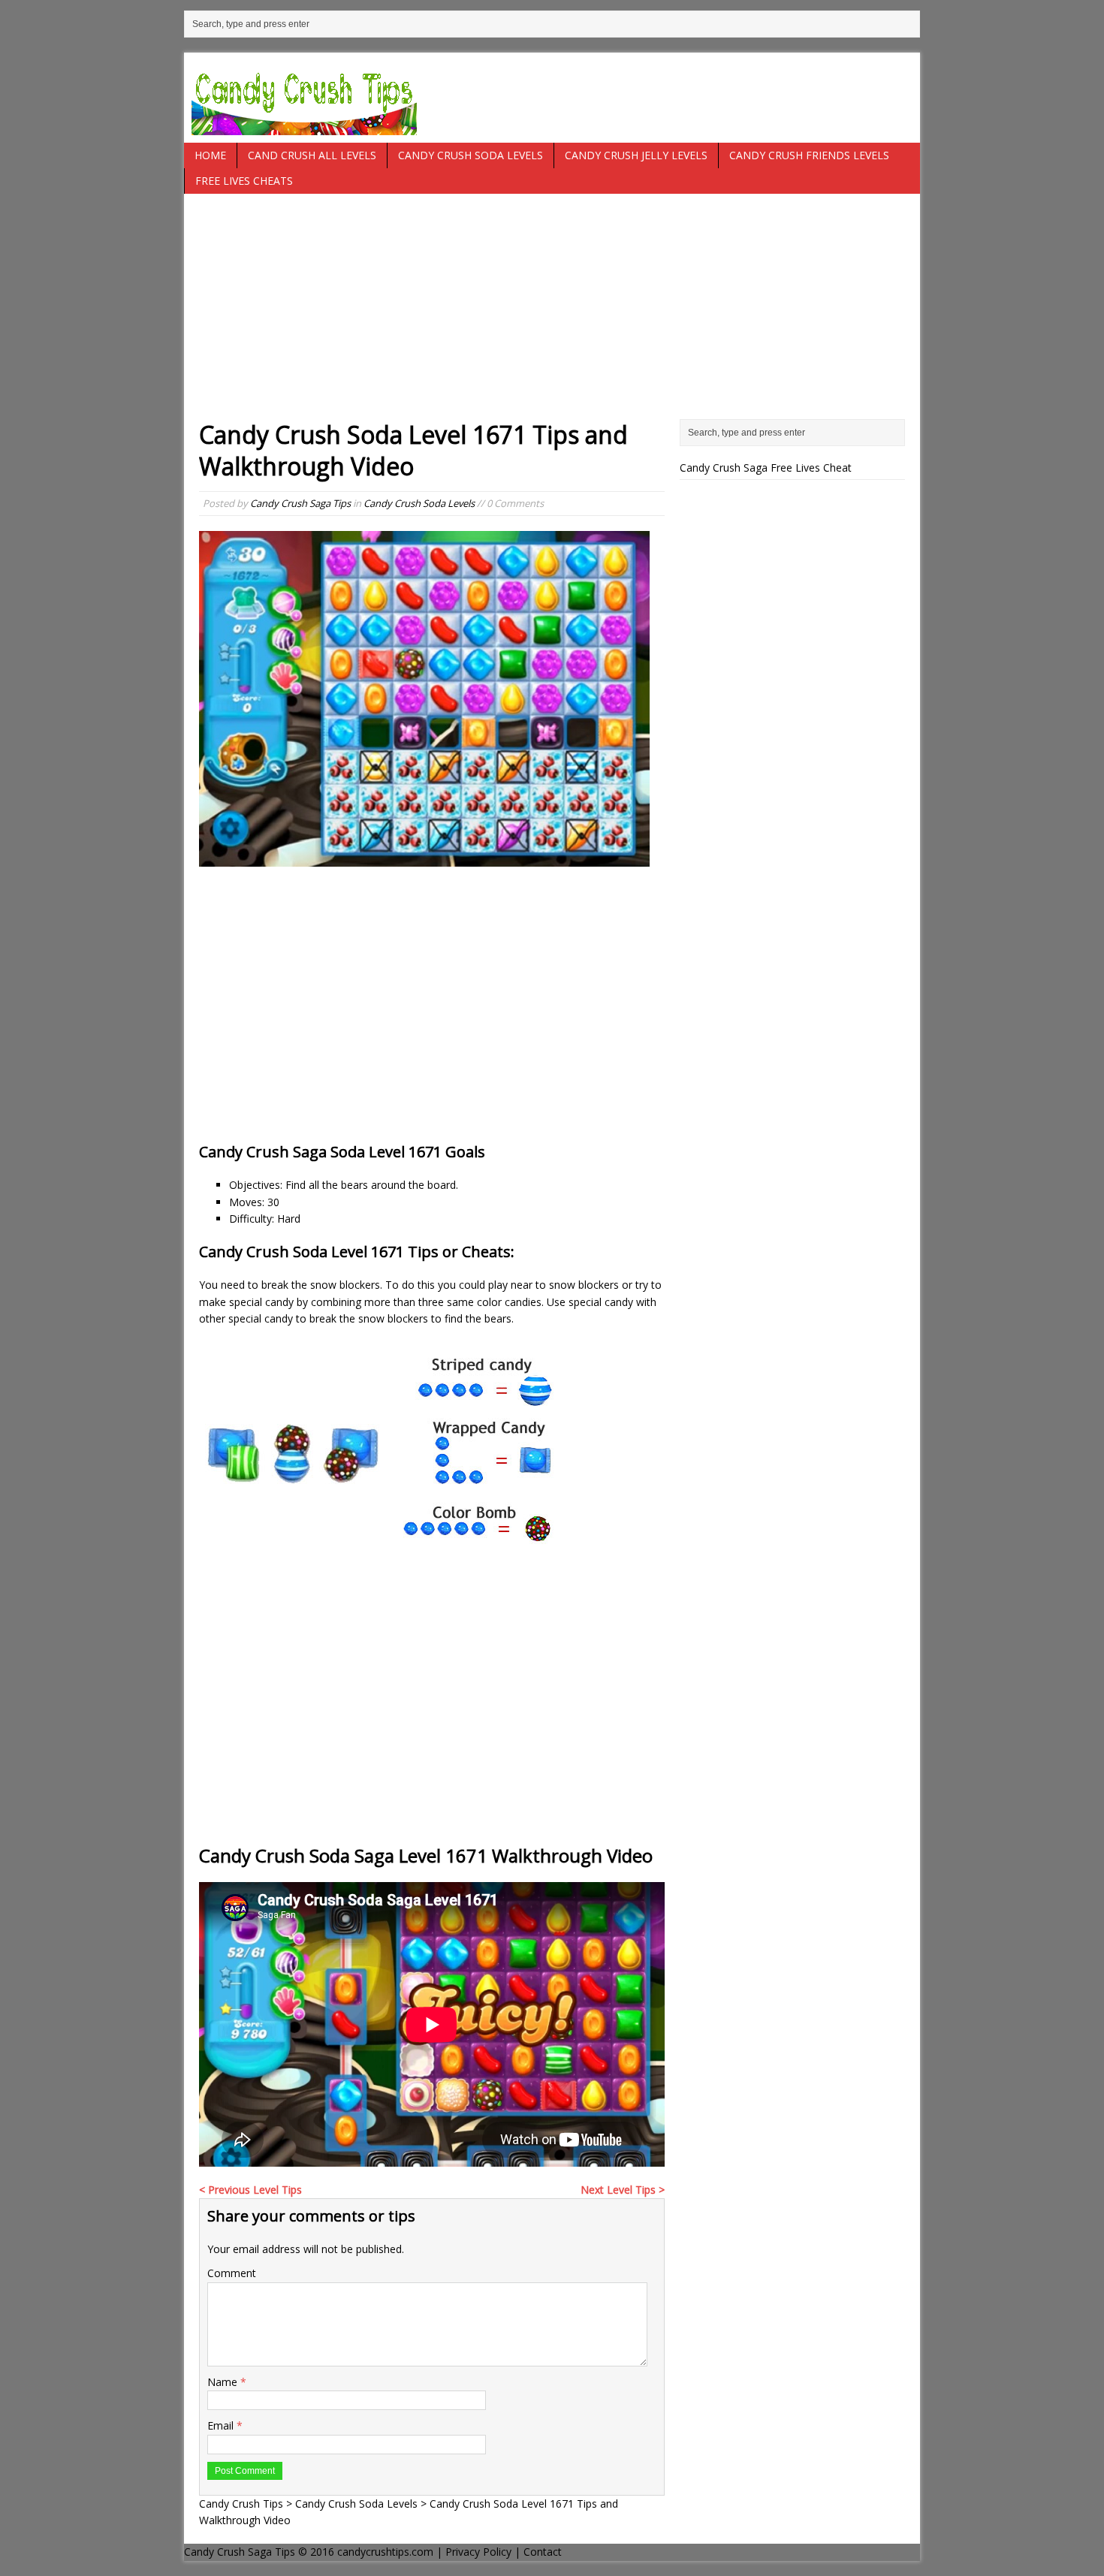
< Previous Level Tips (250, 2190)
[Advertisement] (552, 314)
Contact (543, 2552)
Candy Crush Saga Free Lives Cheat (766, 468)
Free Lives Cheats (244, 181)
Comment (232, 2273)
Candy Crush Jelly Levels (636, 155)
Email (222, 2425)
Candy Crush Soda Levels (471, 155)
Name (224, 2382)
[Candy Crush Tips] (552, 98)
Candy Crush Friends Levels (809, 155)
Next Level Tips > (623, 2190)
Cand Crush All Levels (312, 155)
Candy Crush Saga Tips (300, 503)
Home (210, 155)
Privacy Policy (478, 2552)
